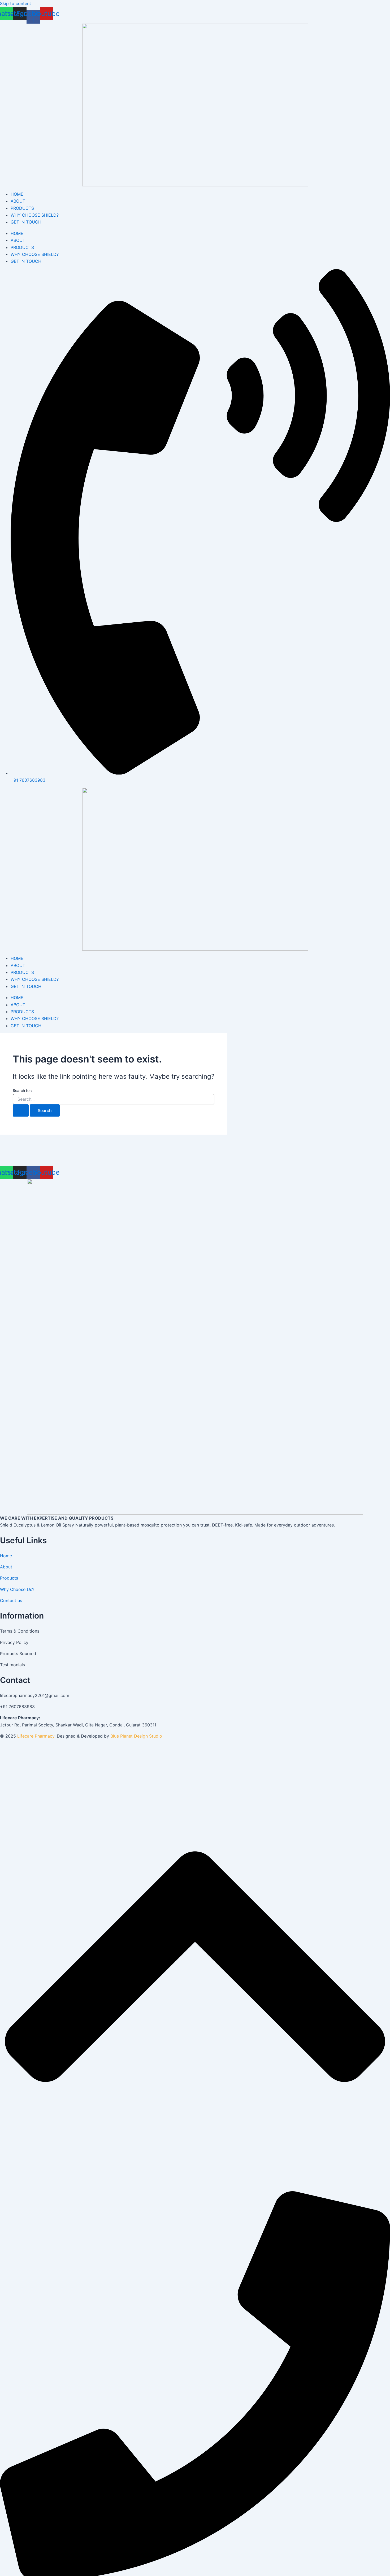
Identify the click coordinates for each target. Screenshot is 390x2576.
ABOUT (18, 201)
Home (6, 1556)
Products (9, 1578)
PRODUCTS (22, 208)
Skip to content (16, 3)
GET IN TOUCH (26, 222)
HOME (17, 194)
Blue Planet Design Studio (136, 1736)
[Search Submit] (21, 1110)
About (6, 1567)
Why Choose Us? (17, 1589)
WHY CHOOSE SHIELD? (35, 215)
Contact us (11, 1600)
